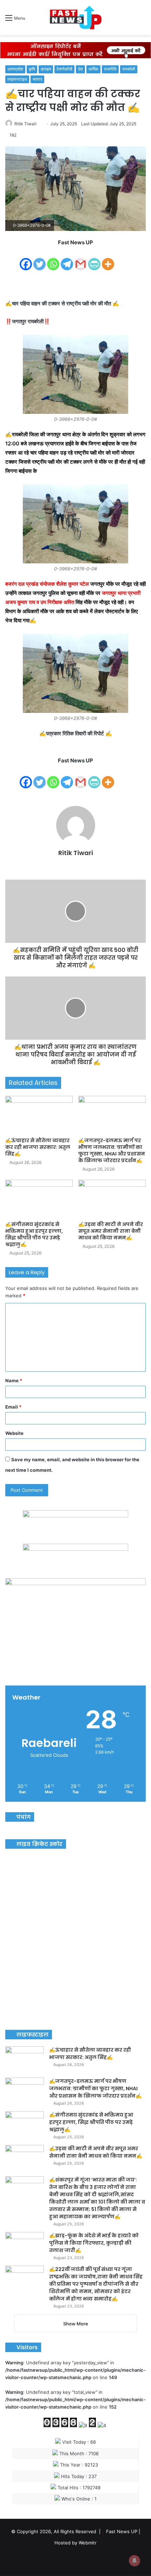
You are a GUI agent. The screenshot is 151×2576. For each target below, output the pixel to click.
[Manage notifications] (134, 2561)
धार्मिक (93, 69)
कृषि (32, 69)
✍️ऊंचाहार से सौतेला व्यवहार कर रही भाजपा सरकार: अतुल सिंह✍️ (38, 1147)
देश (80, 69)
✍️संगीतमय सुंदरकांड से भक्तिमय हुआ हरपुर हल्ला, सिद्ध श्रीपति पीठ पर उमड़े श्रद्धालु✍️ (34, 1234)
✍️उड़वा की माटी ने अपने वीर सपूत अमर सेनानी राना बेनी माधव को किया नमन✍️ (111, 1231)
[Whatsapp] (53, 260)
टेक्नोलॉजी (64, 69)
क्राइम (46, 69)
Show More (76, 2324)
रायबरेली (129, 69)
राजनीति (110, 69)
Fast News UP (122, 2531)
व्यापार (37, 79)
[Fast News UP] (75, 18)
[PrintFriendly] (94, 260)
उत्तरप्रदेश (15, 69)
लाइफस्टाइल (17, 79)
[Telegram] (67, 260)
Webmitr (88, 2543)
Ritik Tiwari (25, 124)
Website (14, 1433)
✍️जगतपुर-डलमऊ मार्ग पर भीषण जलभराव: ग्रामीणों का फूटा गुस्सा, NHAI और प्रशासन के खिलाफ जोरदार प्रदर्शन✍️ (112, 1150)
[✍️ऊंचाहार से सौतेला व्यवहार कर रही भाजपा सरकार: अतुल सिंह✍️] (39, 1115)
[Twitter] (40, 260)
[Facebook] (26, 260)
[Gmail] (81, 260)
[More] (108, 260)
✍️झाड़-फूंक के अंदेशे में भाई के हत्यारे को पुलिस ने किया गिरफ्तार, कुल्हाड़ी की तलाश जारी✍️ (94, 2243)
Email (13, 1407)
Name (14, 1380)
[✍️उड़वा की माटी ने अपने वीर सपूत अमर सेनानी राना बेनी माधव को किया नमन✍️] (112, 1199)
